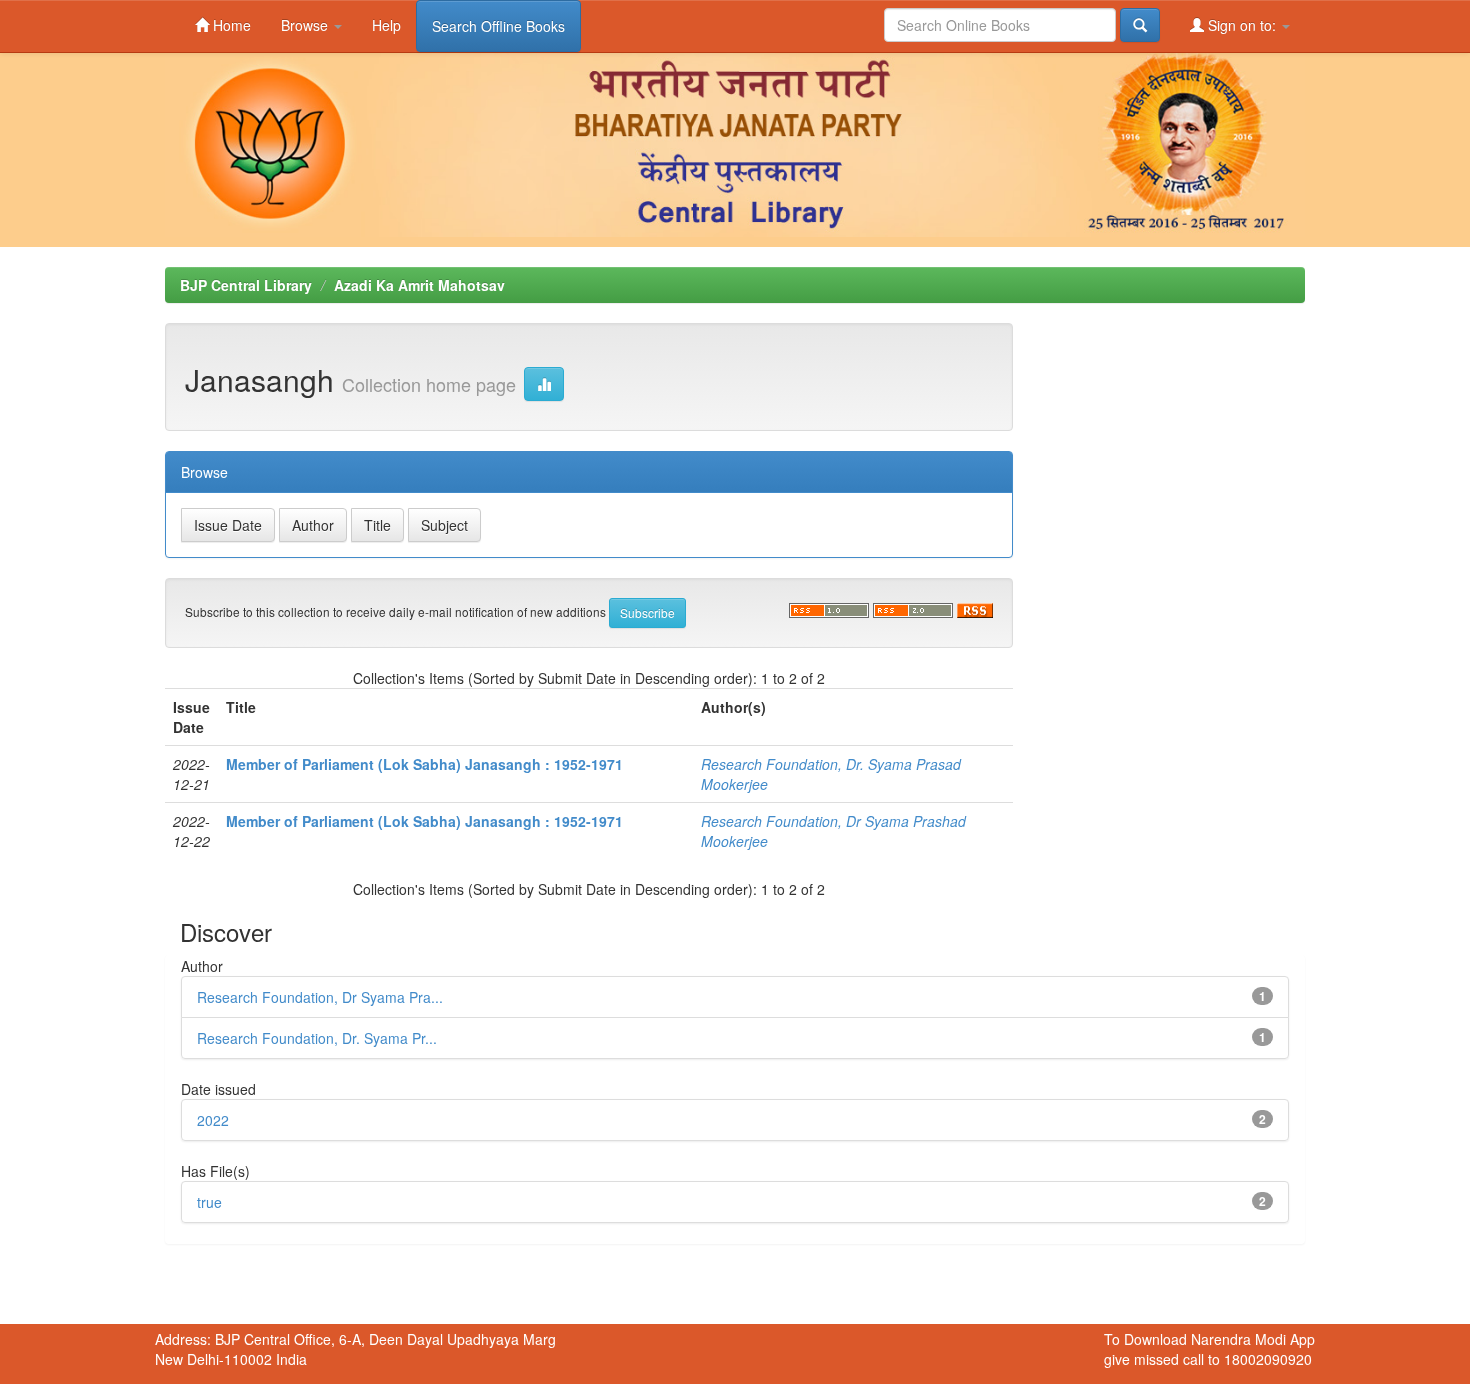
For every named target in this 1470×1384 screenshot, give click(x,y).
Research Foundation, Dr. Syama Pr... (317, 1038)
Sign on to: (1242, 25)
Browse (306, 25)
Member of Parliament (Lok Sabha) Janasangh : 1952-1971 (424, 764)
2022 (213, 1120)
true (209, 1202)
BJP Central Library (246, 285)
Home (230, 25)
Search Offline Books (498, 26)
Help (386, 25)
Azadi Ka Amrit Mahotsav (419, 285)
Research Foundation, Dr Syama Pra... (320, 997)
